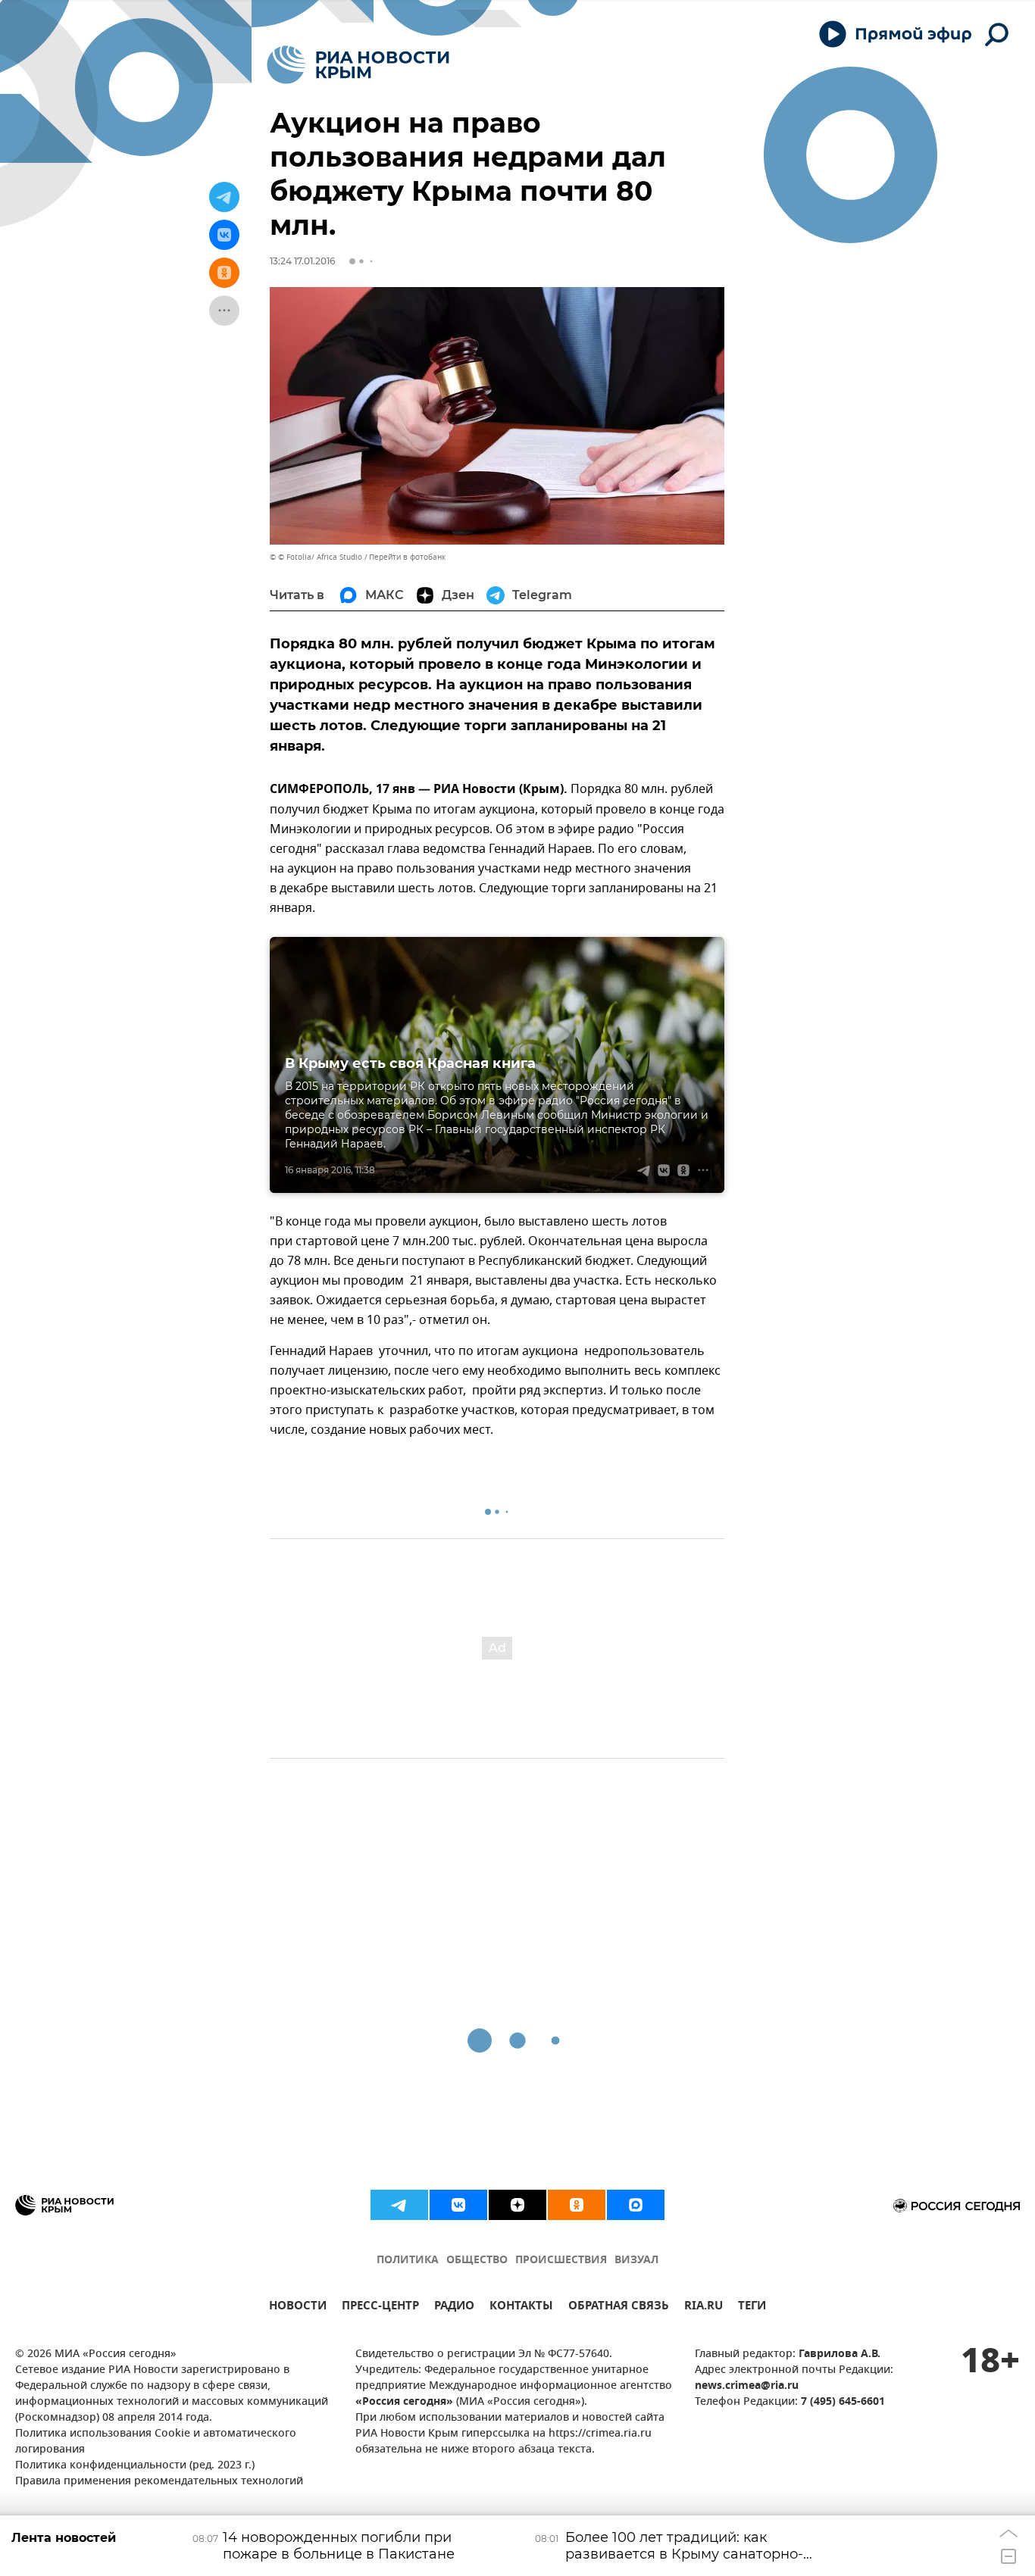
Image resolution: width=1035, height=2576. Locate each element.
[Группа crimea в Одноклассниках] (577, 2205)
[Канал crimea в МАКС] (636, 2205)
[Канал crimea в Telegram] (399, 2205)
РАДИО (454, 2307)
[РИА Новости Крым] (358, 65)
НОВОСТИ (298, 2307)
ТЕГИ (752, 2307)
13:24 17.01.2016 (302, 261)
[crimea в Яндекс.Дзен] (517, 2205)
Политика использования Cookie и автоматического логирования (156, 2442)
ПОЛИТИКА (408, 2261)
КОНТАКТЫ (521, 2307)
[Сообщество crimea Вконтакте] (458, 2205)
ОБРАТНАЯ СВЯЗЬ (619, 2307)
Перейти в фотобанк (407, 557)
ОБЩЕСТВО (477, 2261)
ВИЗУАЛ (636, 2261)
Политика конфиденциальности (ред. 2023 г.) (135, 2466)
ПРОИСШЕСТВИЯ (561, 2261)
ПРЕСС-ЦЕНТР (380, 2307)
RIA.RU (704, 2307)
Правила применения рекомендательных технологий (159, 2482)
